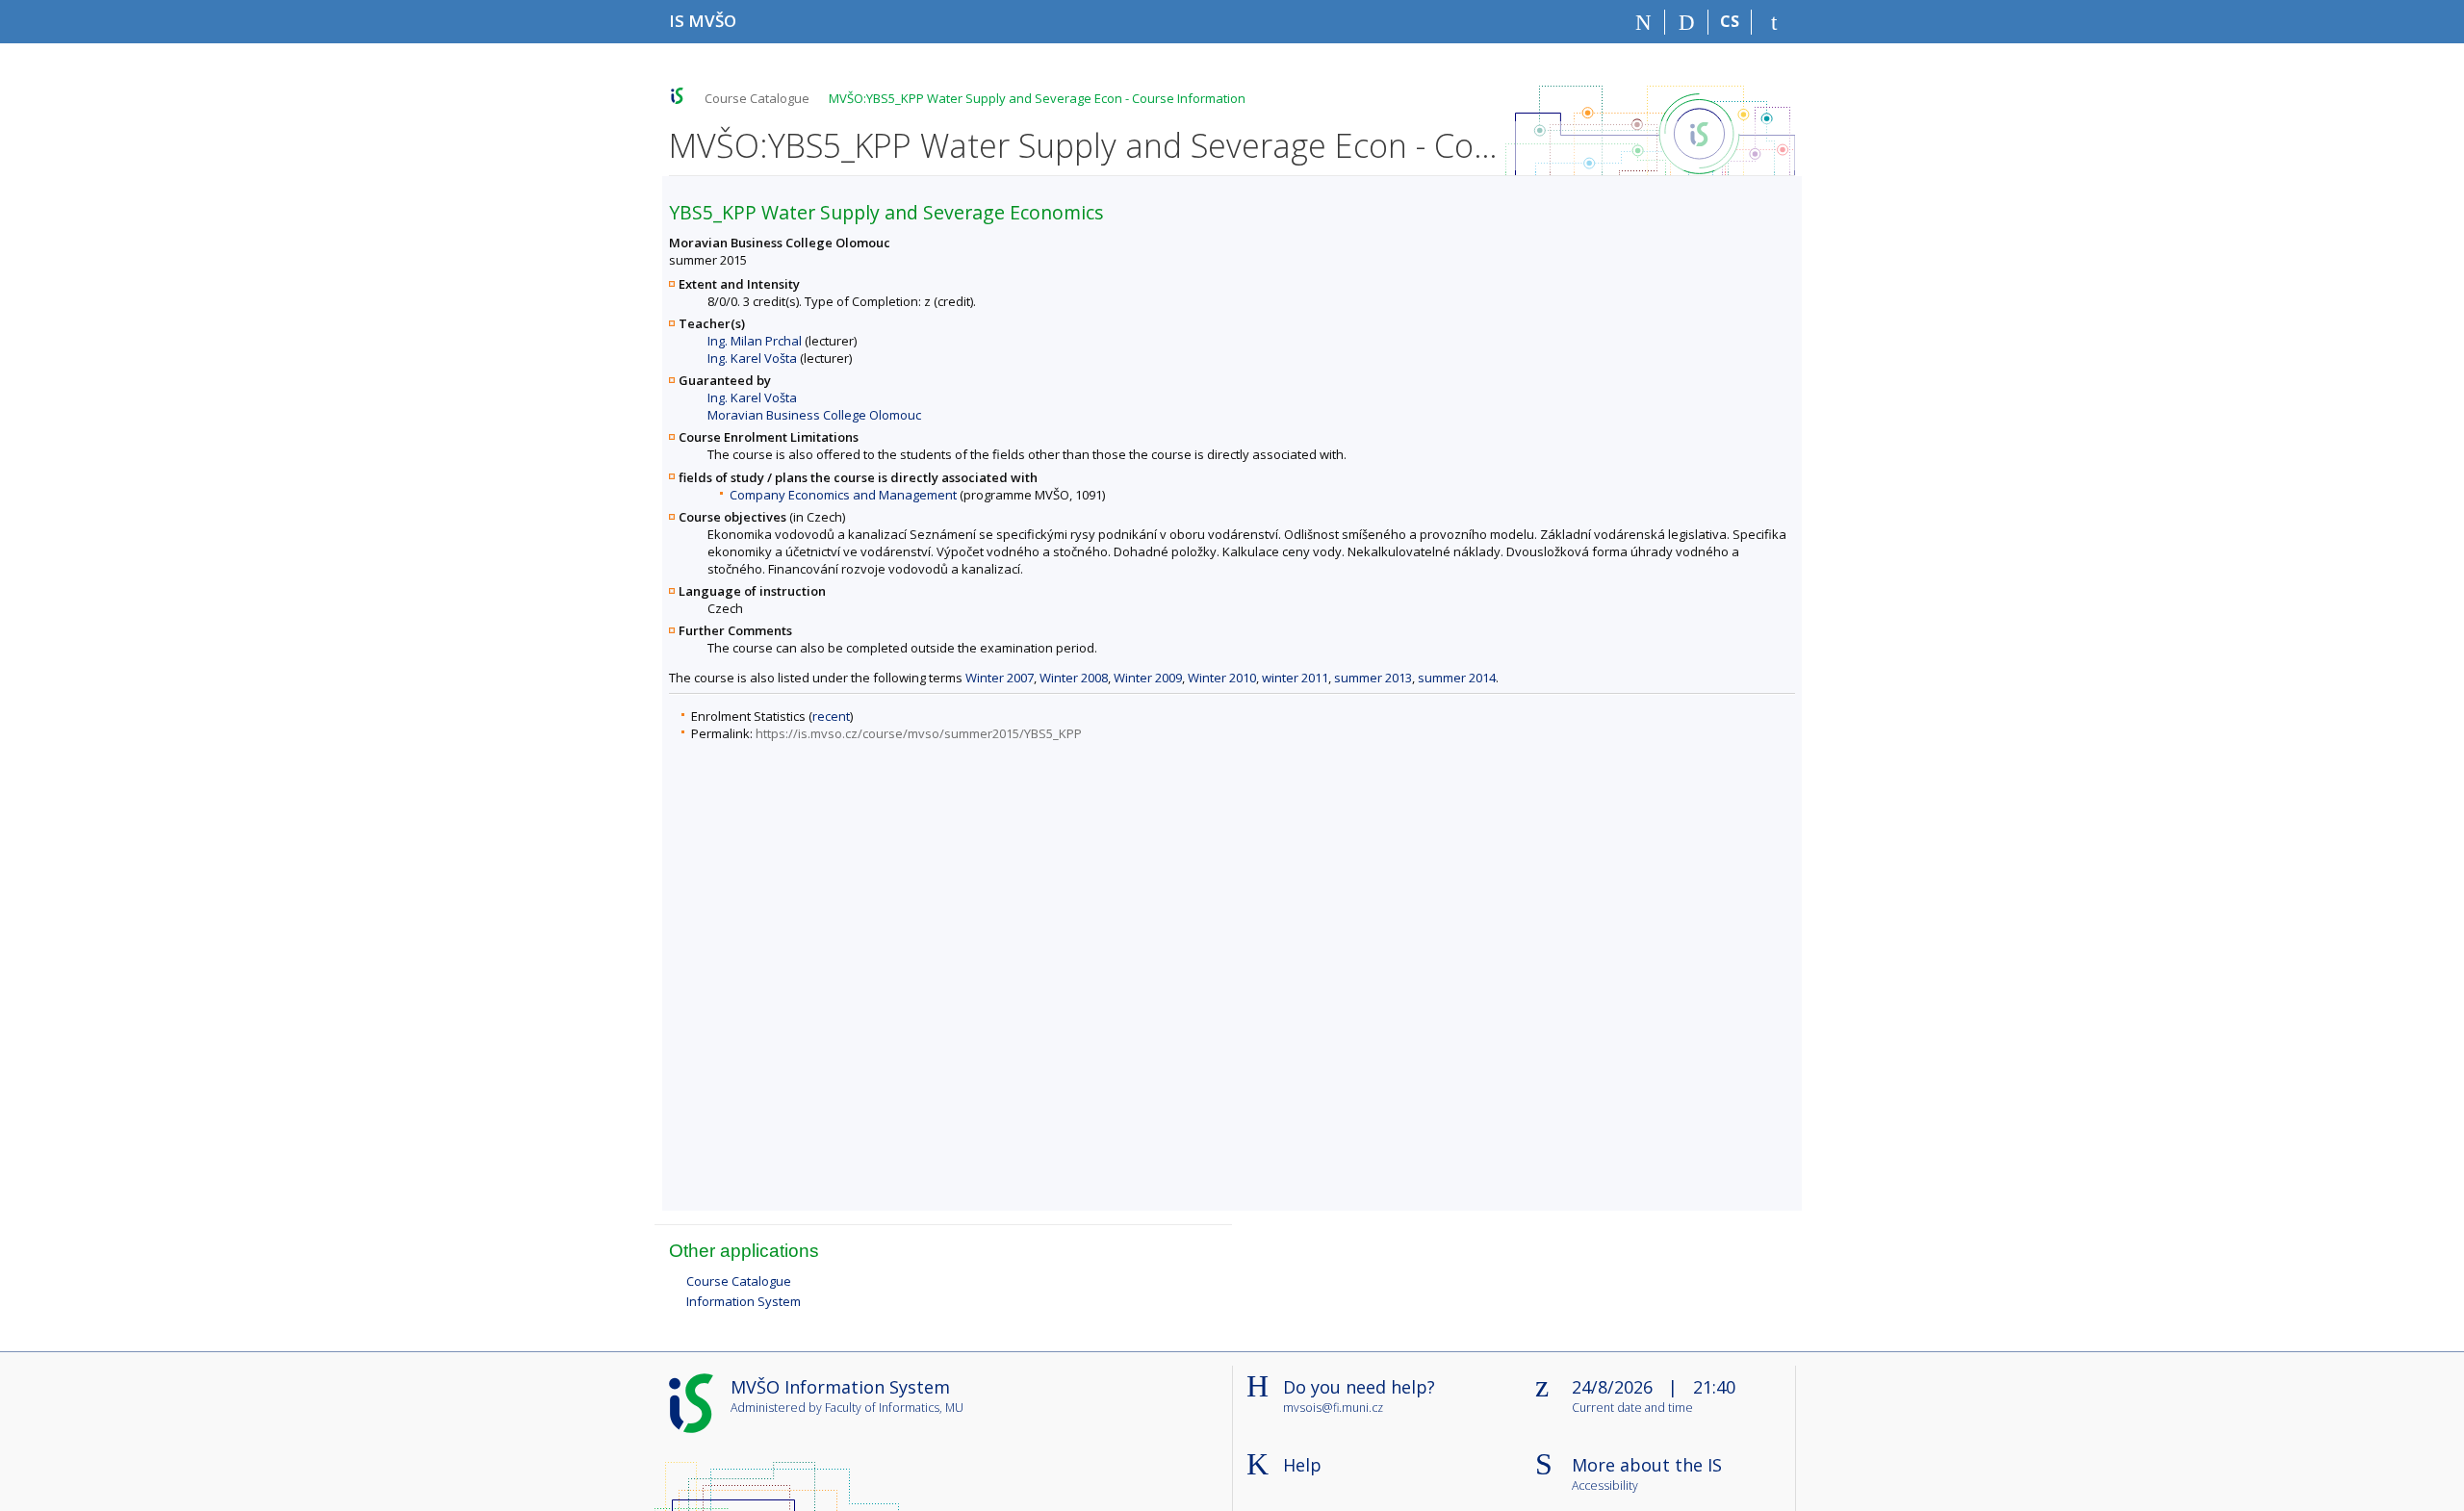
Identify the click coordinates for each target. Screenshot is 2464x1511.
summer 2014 (1457, 678)
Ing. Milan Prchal (755, 341)
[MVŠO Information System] (677, 96)
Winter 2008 (1074, 678)
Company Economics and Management (843, 495)
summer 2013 (1373, 678)
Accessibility (1605, 1486)
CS (1730, 21)
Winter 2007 (1000, 678)
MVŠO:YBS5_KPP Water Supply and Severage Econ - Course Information (1037, 98)
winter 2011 (1295, 678)
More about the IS (1647, 1465)
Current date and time (1632, 1409)
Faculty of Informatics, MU (894, 1408)
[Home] (1643, 22)
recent (831, 716)
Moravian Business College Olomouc (814, 415)
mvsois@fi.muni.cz (1333, 1408)
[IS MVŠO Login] (1773, 22)
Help (1302, 1465)
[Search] (1687, 22)
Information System (744, 1301)
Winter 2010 (1222, 678)
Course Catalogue (757, 98)
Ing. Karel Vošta (752, 358)
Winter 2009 (1148, 678)
